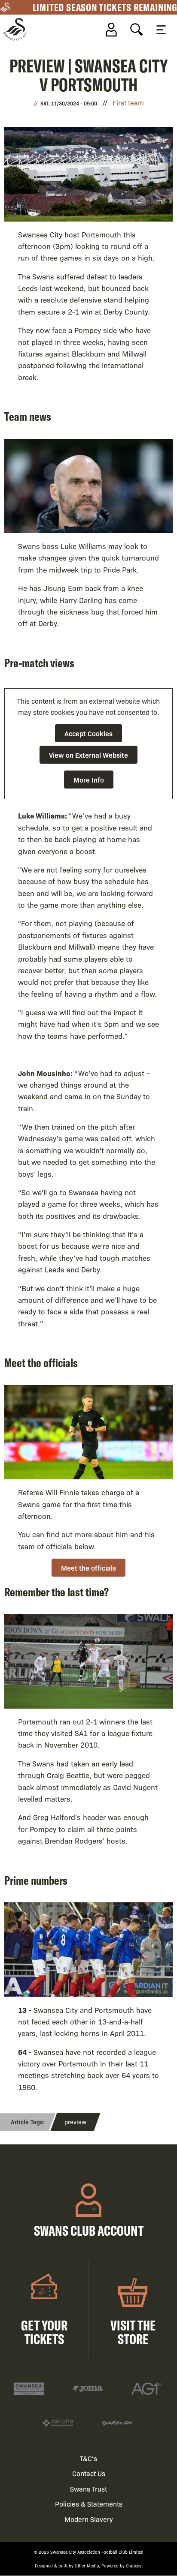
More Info (89, 780)
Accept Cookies (88, 733)
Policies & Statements (89, 2504)
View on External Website (88, 755)
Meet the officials (88, 1568)
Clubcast (134, 2566)
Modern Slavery (89, 2519)
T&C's (88, 2458)
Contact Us (89, 2473)
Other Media (87, 2566)
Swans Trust (88, 2489)
